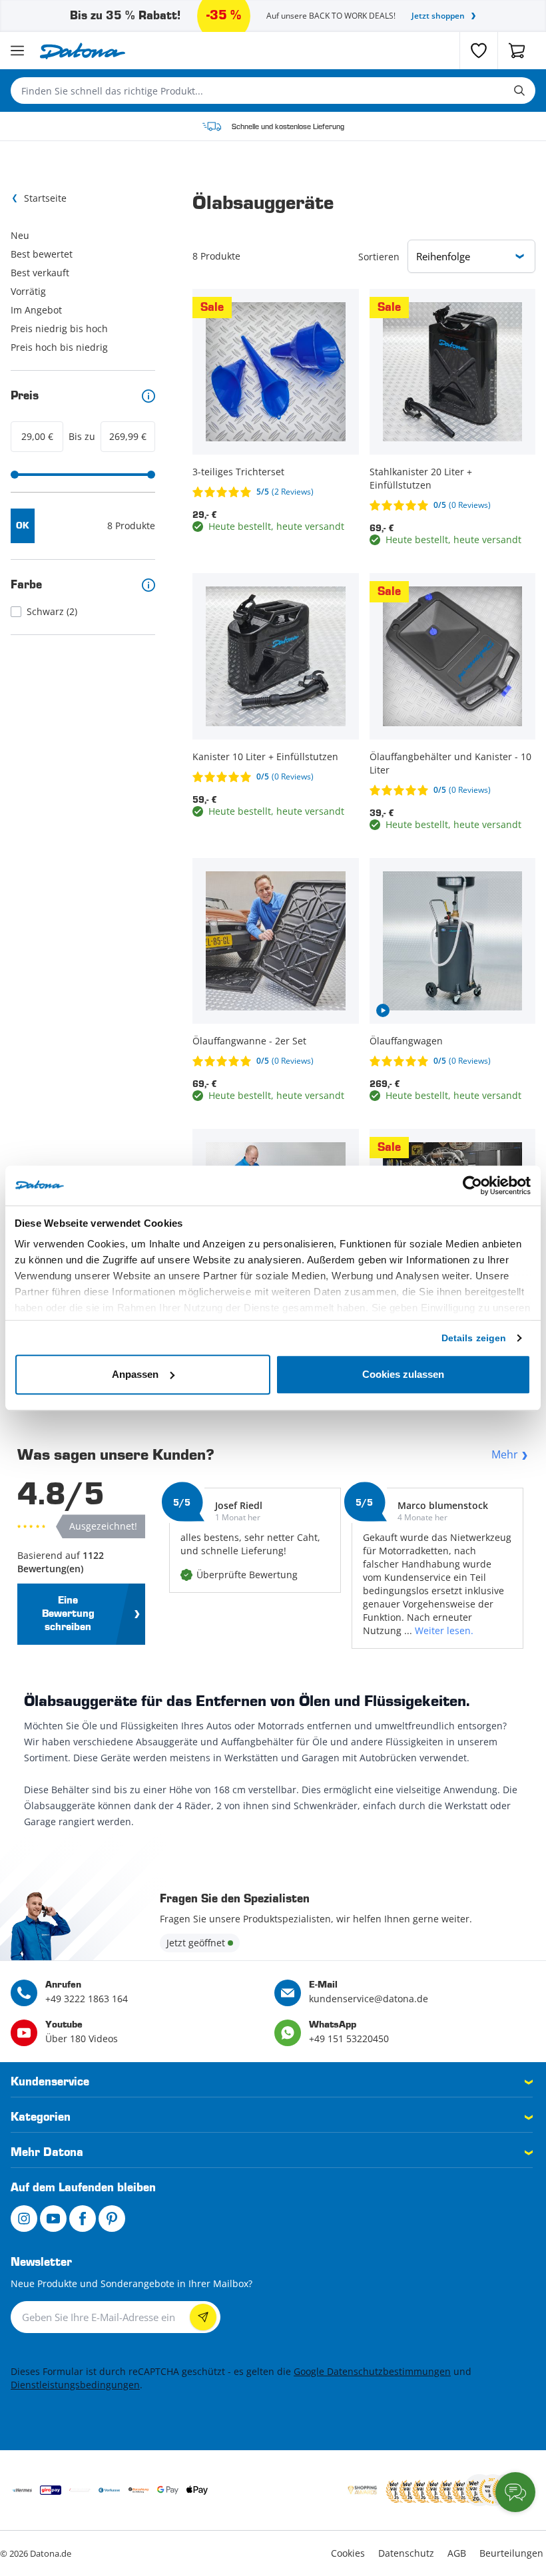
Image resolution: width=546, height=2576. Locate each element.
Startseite (45, 198)
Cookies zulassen (403, 1374)
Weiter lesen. (444, 1630)
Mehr (505, 1454)
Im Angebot (36, 310)
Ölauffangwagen (406, 1041)
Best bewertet (42, 254)
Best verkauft (40, 273)
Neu (20, 235)
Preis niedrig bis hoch (59, 328)
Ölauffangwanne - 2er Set (249, 1041)
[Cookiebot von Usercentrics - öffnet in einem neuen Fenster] (472, 1185)
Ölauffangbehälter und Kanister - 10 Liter (450, 763)
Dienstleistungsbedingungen (75, 2385)
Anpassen (135, 1374)
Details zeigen (474, 1338)
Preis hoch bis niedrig (59, 347)
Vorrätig (28, 291)
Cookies (348, 2553)
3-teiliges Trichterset (238, 472)
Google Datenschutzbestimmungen (372, 2371)
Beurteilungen (511, 2553)
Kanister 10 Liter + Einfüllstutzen (265, 756)
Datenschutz (406, 2553)
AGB (457, 2553)
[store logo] (83, 51)
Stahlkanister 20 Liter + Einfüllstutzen (421, 478)
